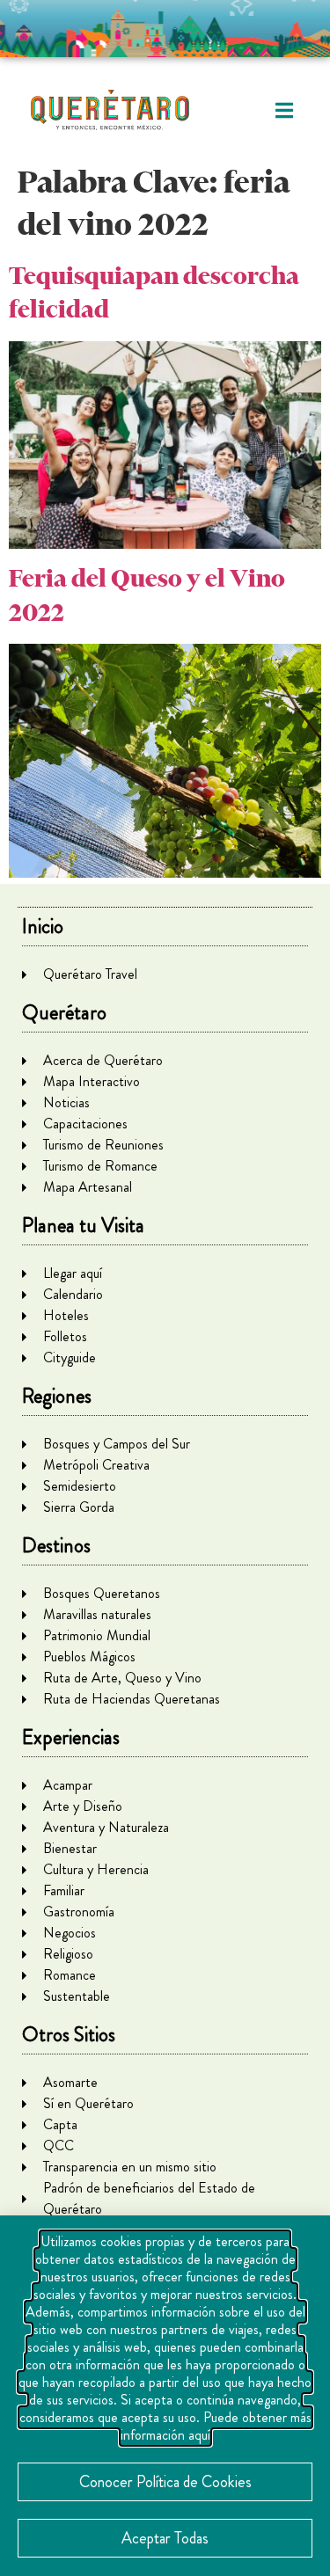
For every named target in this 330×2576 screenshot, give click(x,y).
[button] (284, 110)
